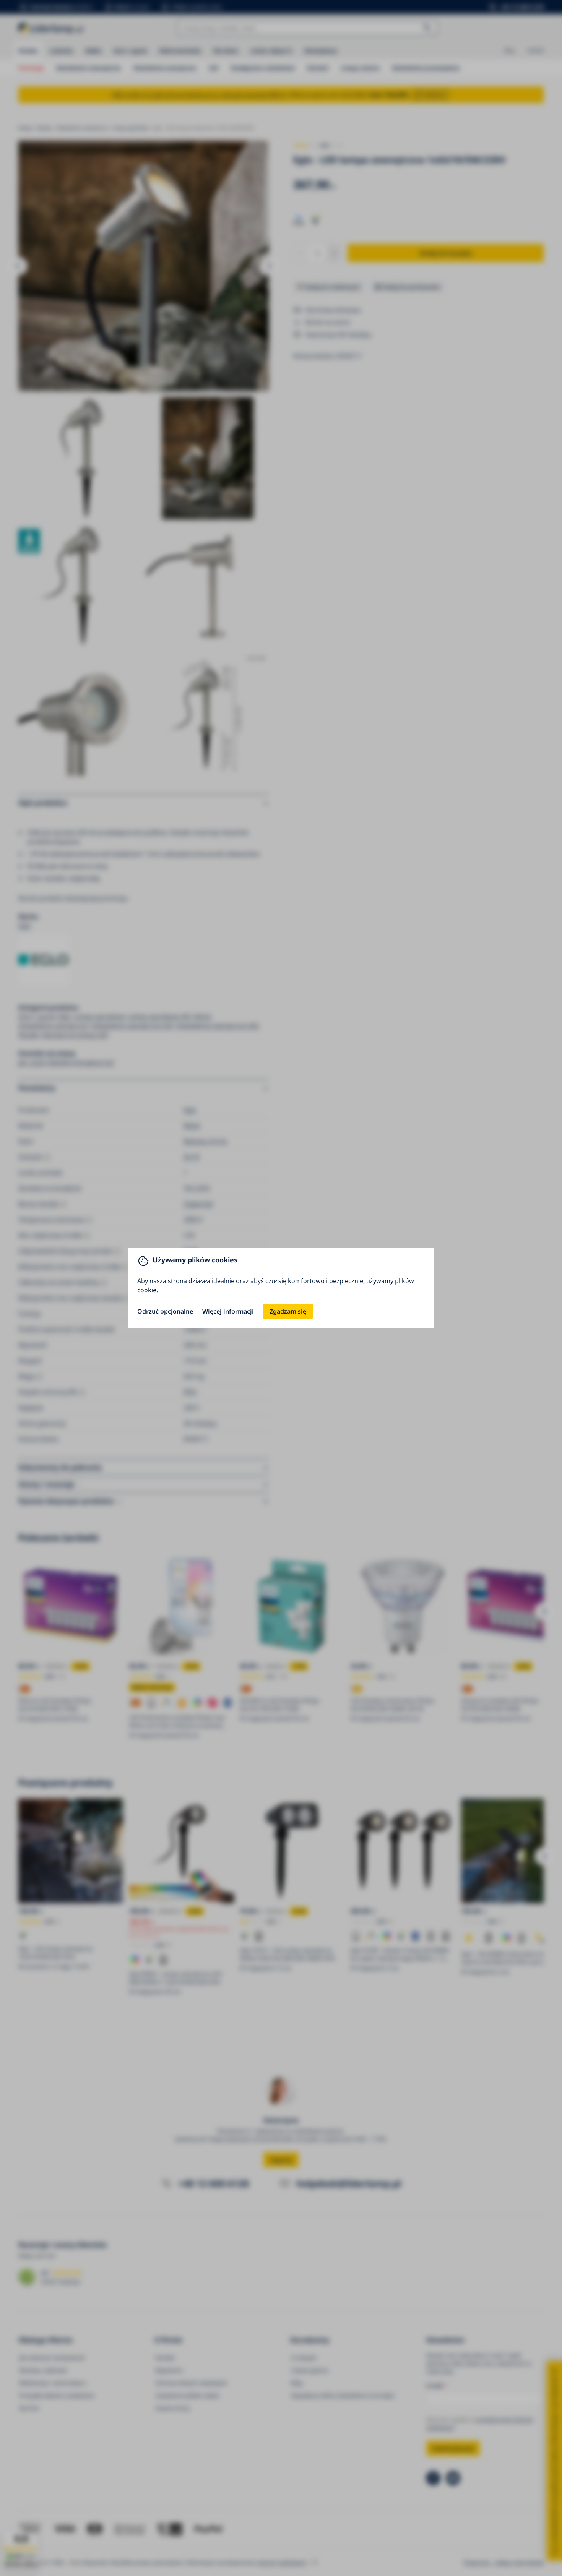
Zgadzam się (288, 1311)
